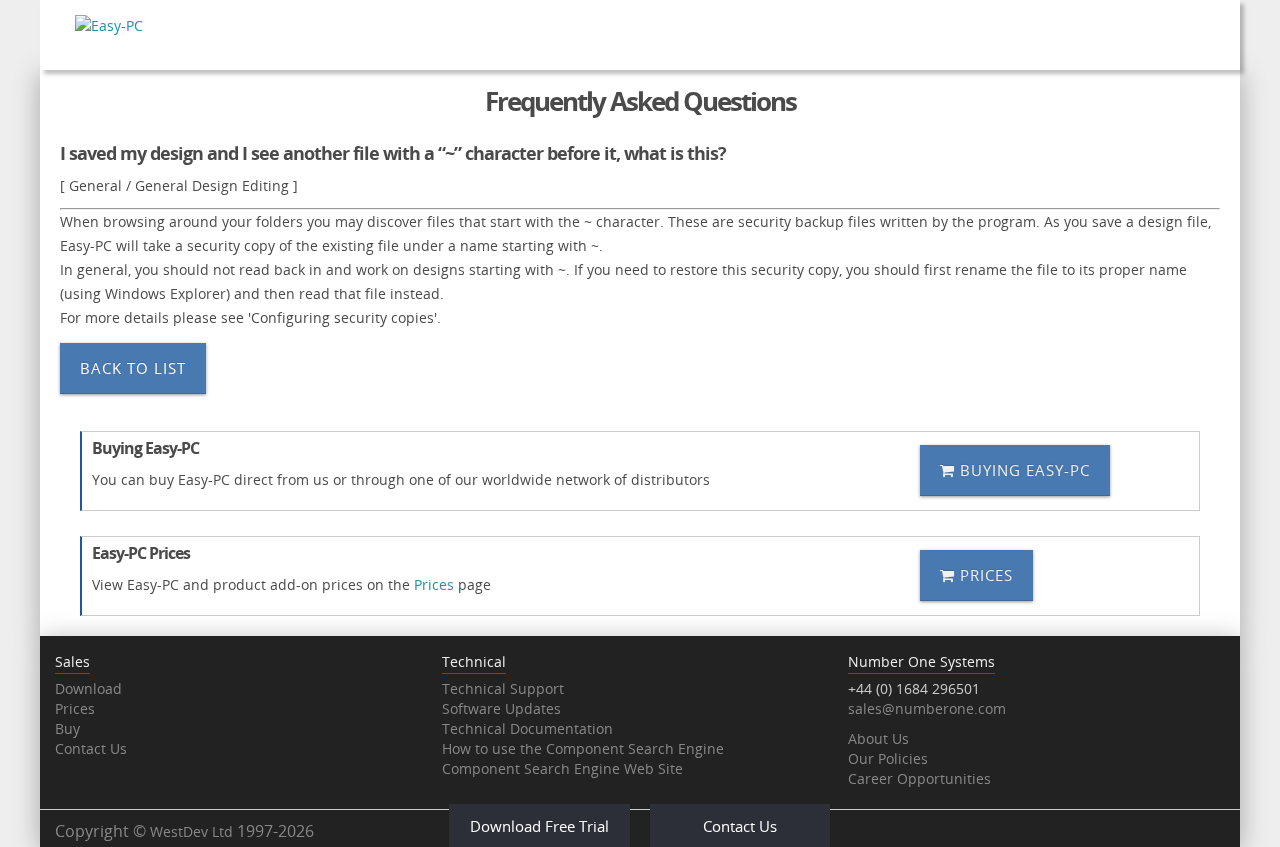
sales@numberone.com (927, 708)
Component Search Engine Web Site (562, 768)
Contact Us (91, 748)
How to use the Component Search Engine (583, 748)
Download (88, 688)
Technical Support (503, 688)
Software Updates (501, 708)
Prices (434, 584)
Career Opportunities (919, 778)
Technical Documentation (527, 728)
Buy (67, 728)
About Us (878, 738)
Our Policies (888, 758)
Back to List (133, 368)
